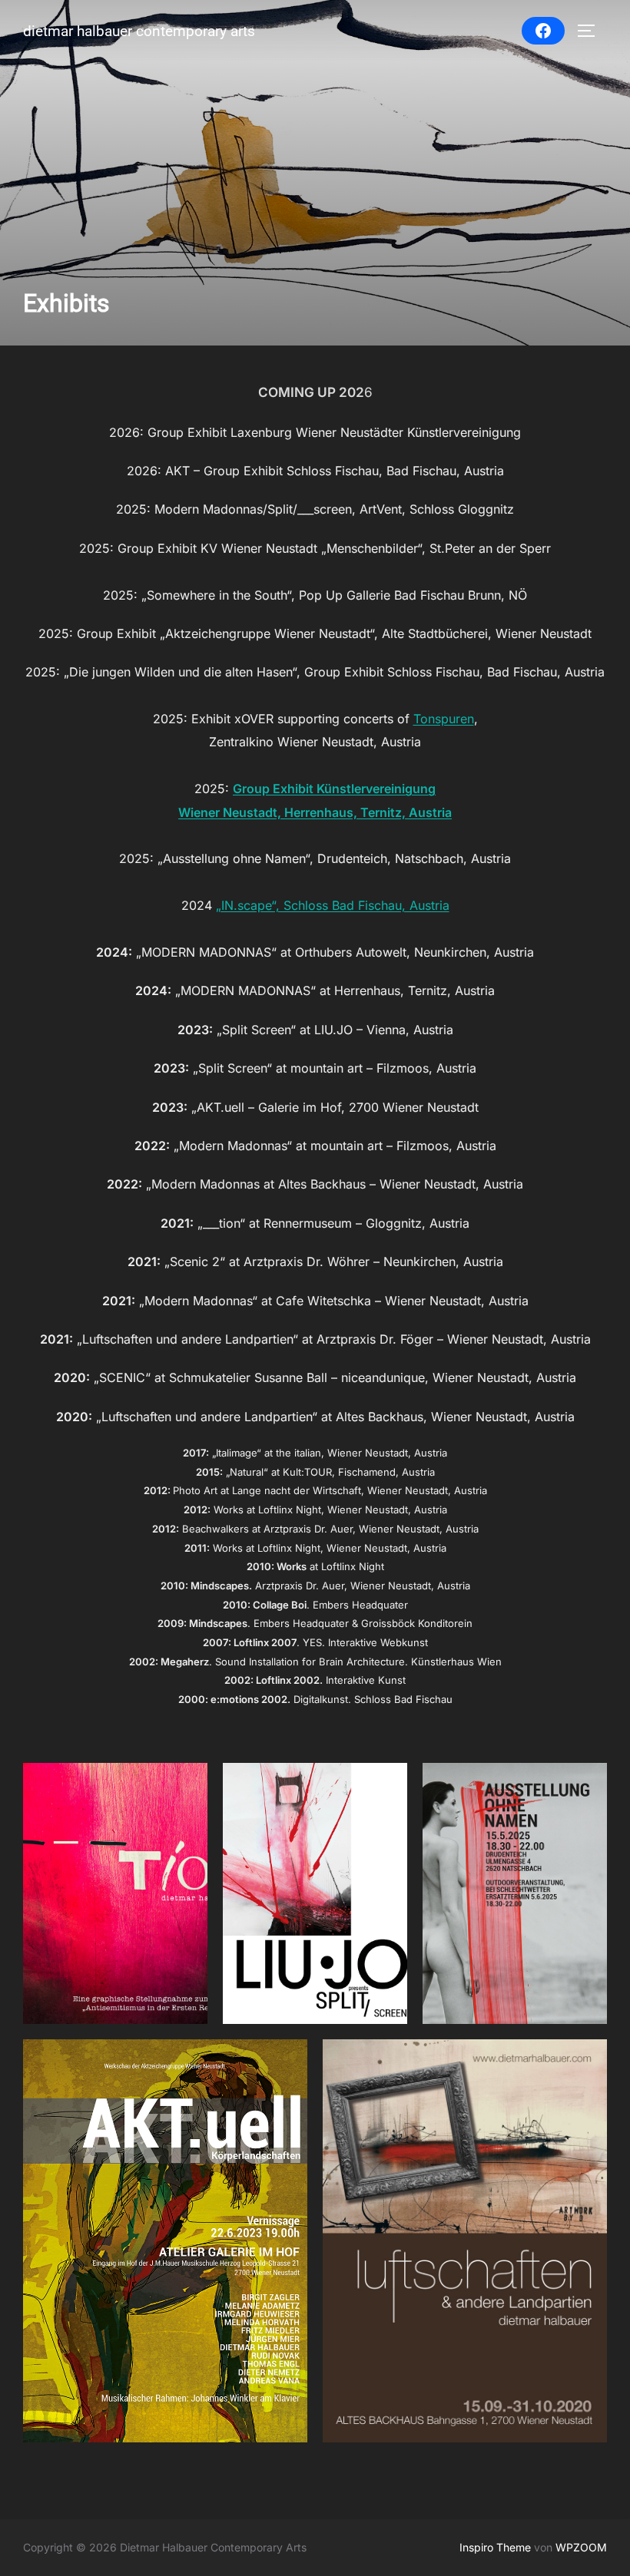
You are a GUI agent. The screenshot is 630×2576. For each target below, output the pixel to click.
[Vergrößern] (187, 1783)
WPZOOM (581, 2547)
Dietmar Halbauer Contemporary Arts (139, 31)
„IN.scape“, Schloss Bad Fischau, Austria (333, 905)
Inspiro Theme (495, 2547)
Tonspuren (444, 719)
